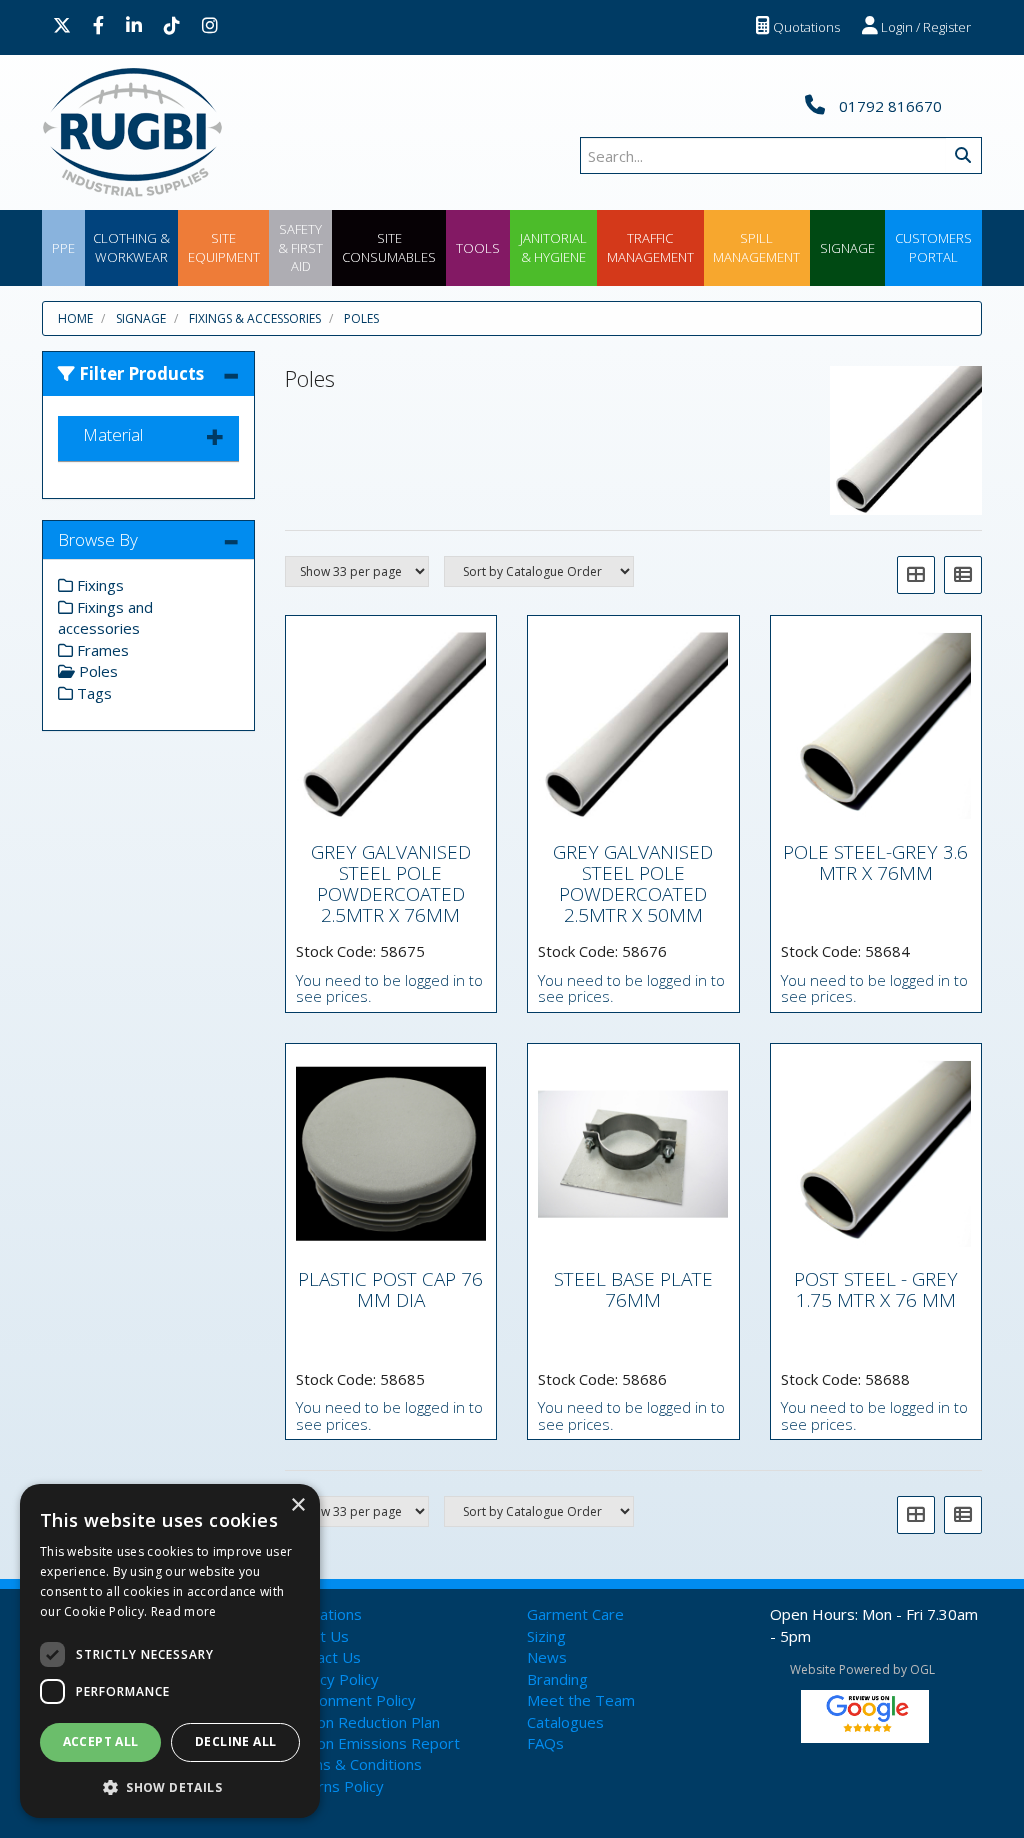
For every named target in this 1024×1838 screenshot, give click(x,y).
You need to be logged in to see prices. (389, 988)
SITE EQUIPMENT (224, 247)
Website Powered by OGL (862, 1669)
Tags (92, 693)
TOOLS (478, 248)
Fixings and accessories (105, 617)
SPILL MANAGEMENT (756, 247)
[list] (963, 575)
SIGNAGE (847, 248)
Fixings (98, 585)
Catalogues (565, 1722)
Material (113, 434)
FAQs (545, 1743)
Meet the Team (581, 1700)
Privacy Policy (332, 1679)
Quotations (805, 27)
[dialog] (170, 1651)
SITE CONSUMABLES (389, 247)
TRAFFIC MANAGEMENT (650, 247)
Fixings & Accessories (255, 318)
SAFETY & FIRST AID (300, 247)
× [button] (297, 1505)
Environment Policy (350, 1700)
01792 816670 (888, 106)
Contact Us (323, 1657)
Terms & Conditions (353, 1764)
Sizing (546, 1636)
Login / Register (924, 27)
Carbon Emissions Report (372, 1743)
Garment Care (575, 1614)
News (547, 1657)
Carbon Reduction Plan (362, 1722)
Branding (557, 1679)
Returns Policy (334, 1786)
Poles (361, 318)
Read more (184, 1611)
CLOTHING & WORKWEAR (131, 247)
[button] (170, 1786)
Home (75, 318)
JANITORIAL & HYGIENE (553, 247)
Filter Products (139, 373)
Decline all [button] (235, 1741)
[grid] (916, 575)
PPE (63, 248)
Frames (101, 650)
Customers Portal (933, 247)
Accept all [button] (101, 1741)
